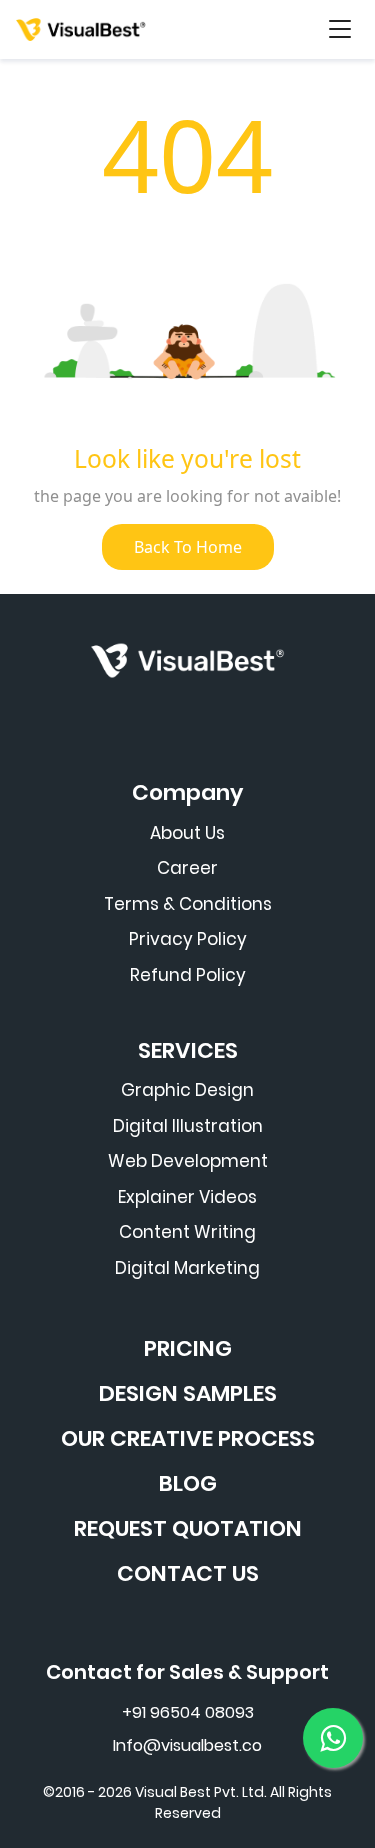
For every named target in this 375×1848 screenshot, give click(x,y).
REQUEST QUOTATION (188, 1528)
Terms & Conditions (188, 904)
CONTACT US (188, 1573)
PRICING (188, 1348)
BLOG (188, 1483)
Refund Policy (188, 975)
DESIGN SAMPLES (188, 1393)
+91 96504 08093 (188, 1712)
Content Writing (187, 1232)
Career (187, 868)
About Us (187, 833)
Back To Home (188, 547)
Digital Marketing (187, 1268)
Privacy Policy (188, 939)
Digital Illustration (188, 1126)
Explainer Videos (187, 1197)
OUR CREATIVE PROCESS (188, 1438)
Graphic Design (187, 1090)
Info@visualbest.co (187, 1745)
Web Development (188, 1161)
